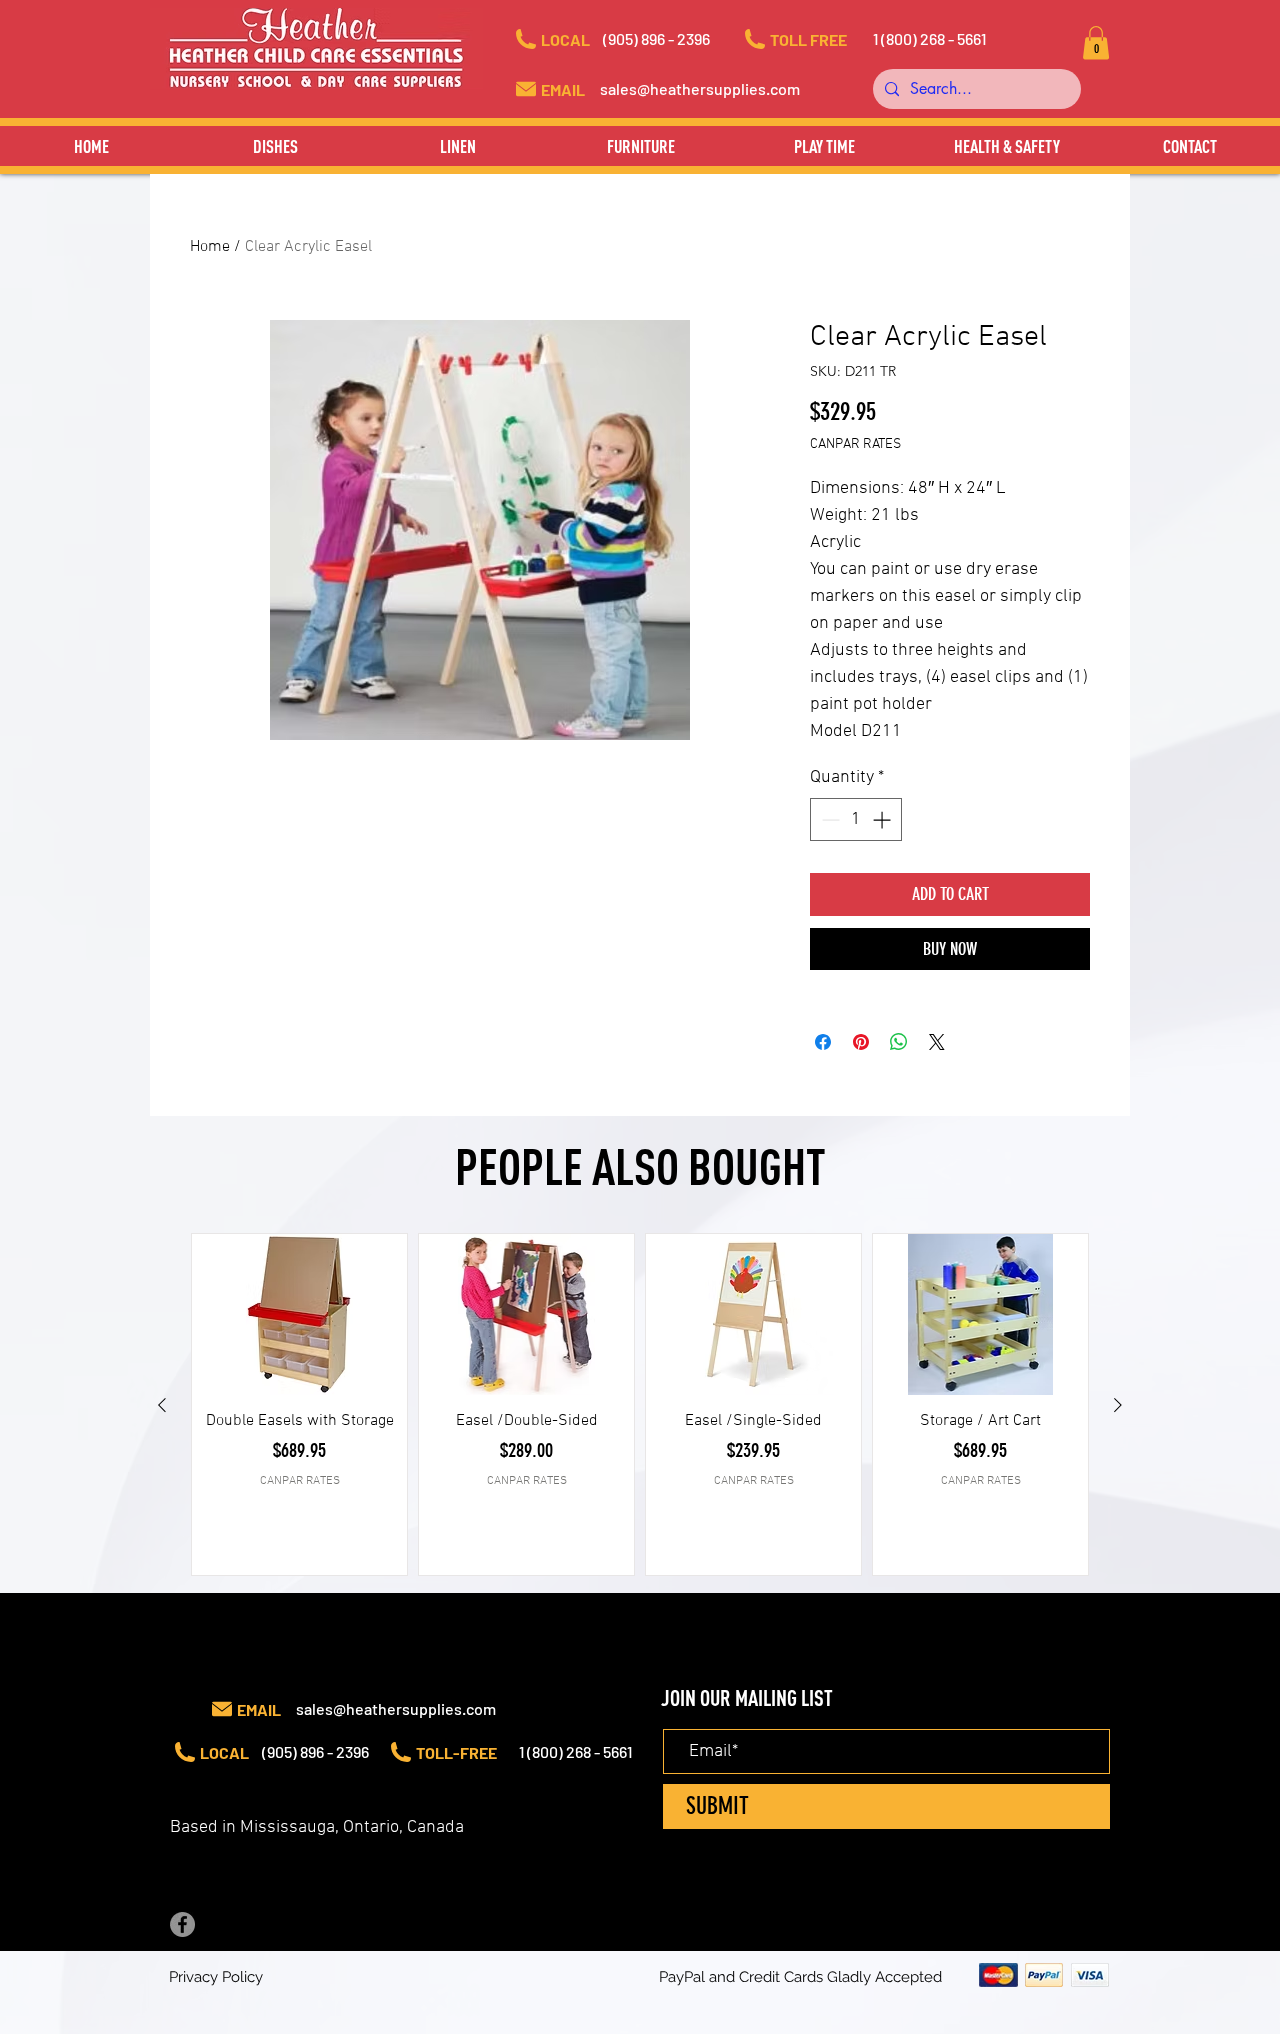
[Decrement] (828, 819)
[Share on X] (937, 1042)
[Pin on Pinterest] (861, 1042)
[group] (640, 1404)
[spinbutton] (856, 819)
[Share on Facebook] (823, 1042)
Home (210, 247)
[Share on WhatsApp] (899, 1042)
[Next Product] (1118, 1405)
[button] (675, 39)
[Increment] (883, 819)
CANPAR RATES (855, 444)
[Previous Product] (162, 1405)
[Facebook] (182, 1924)
